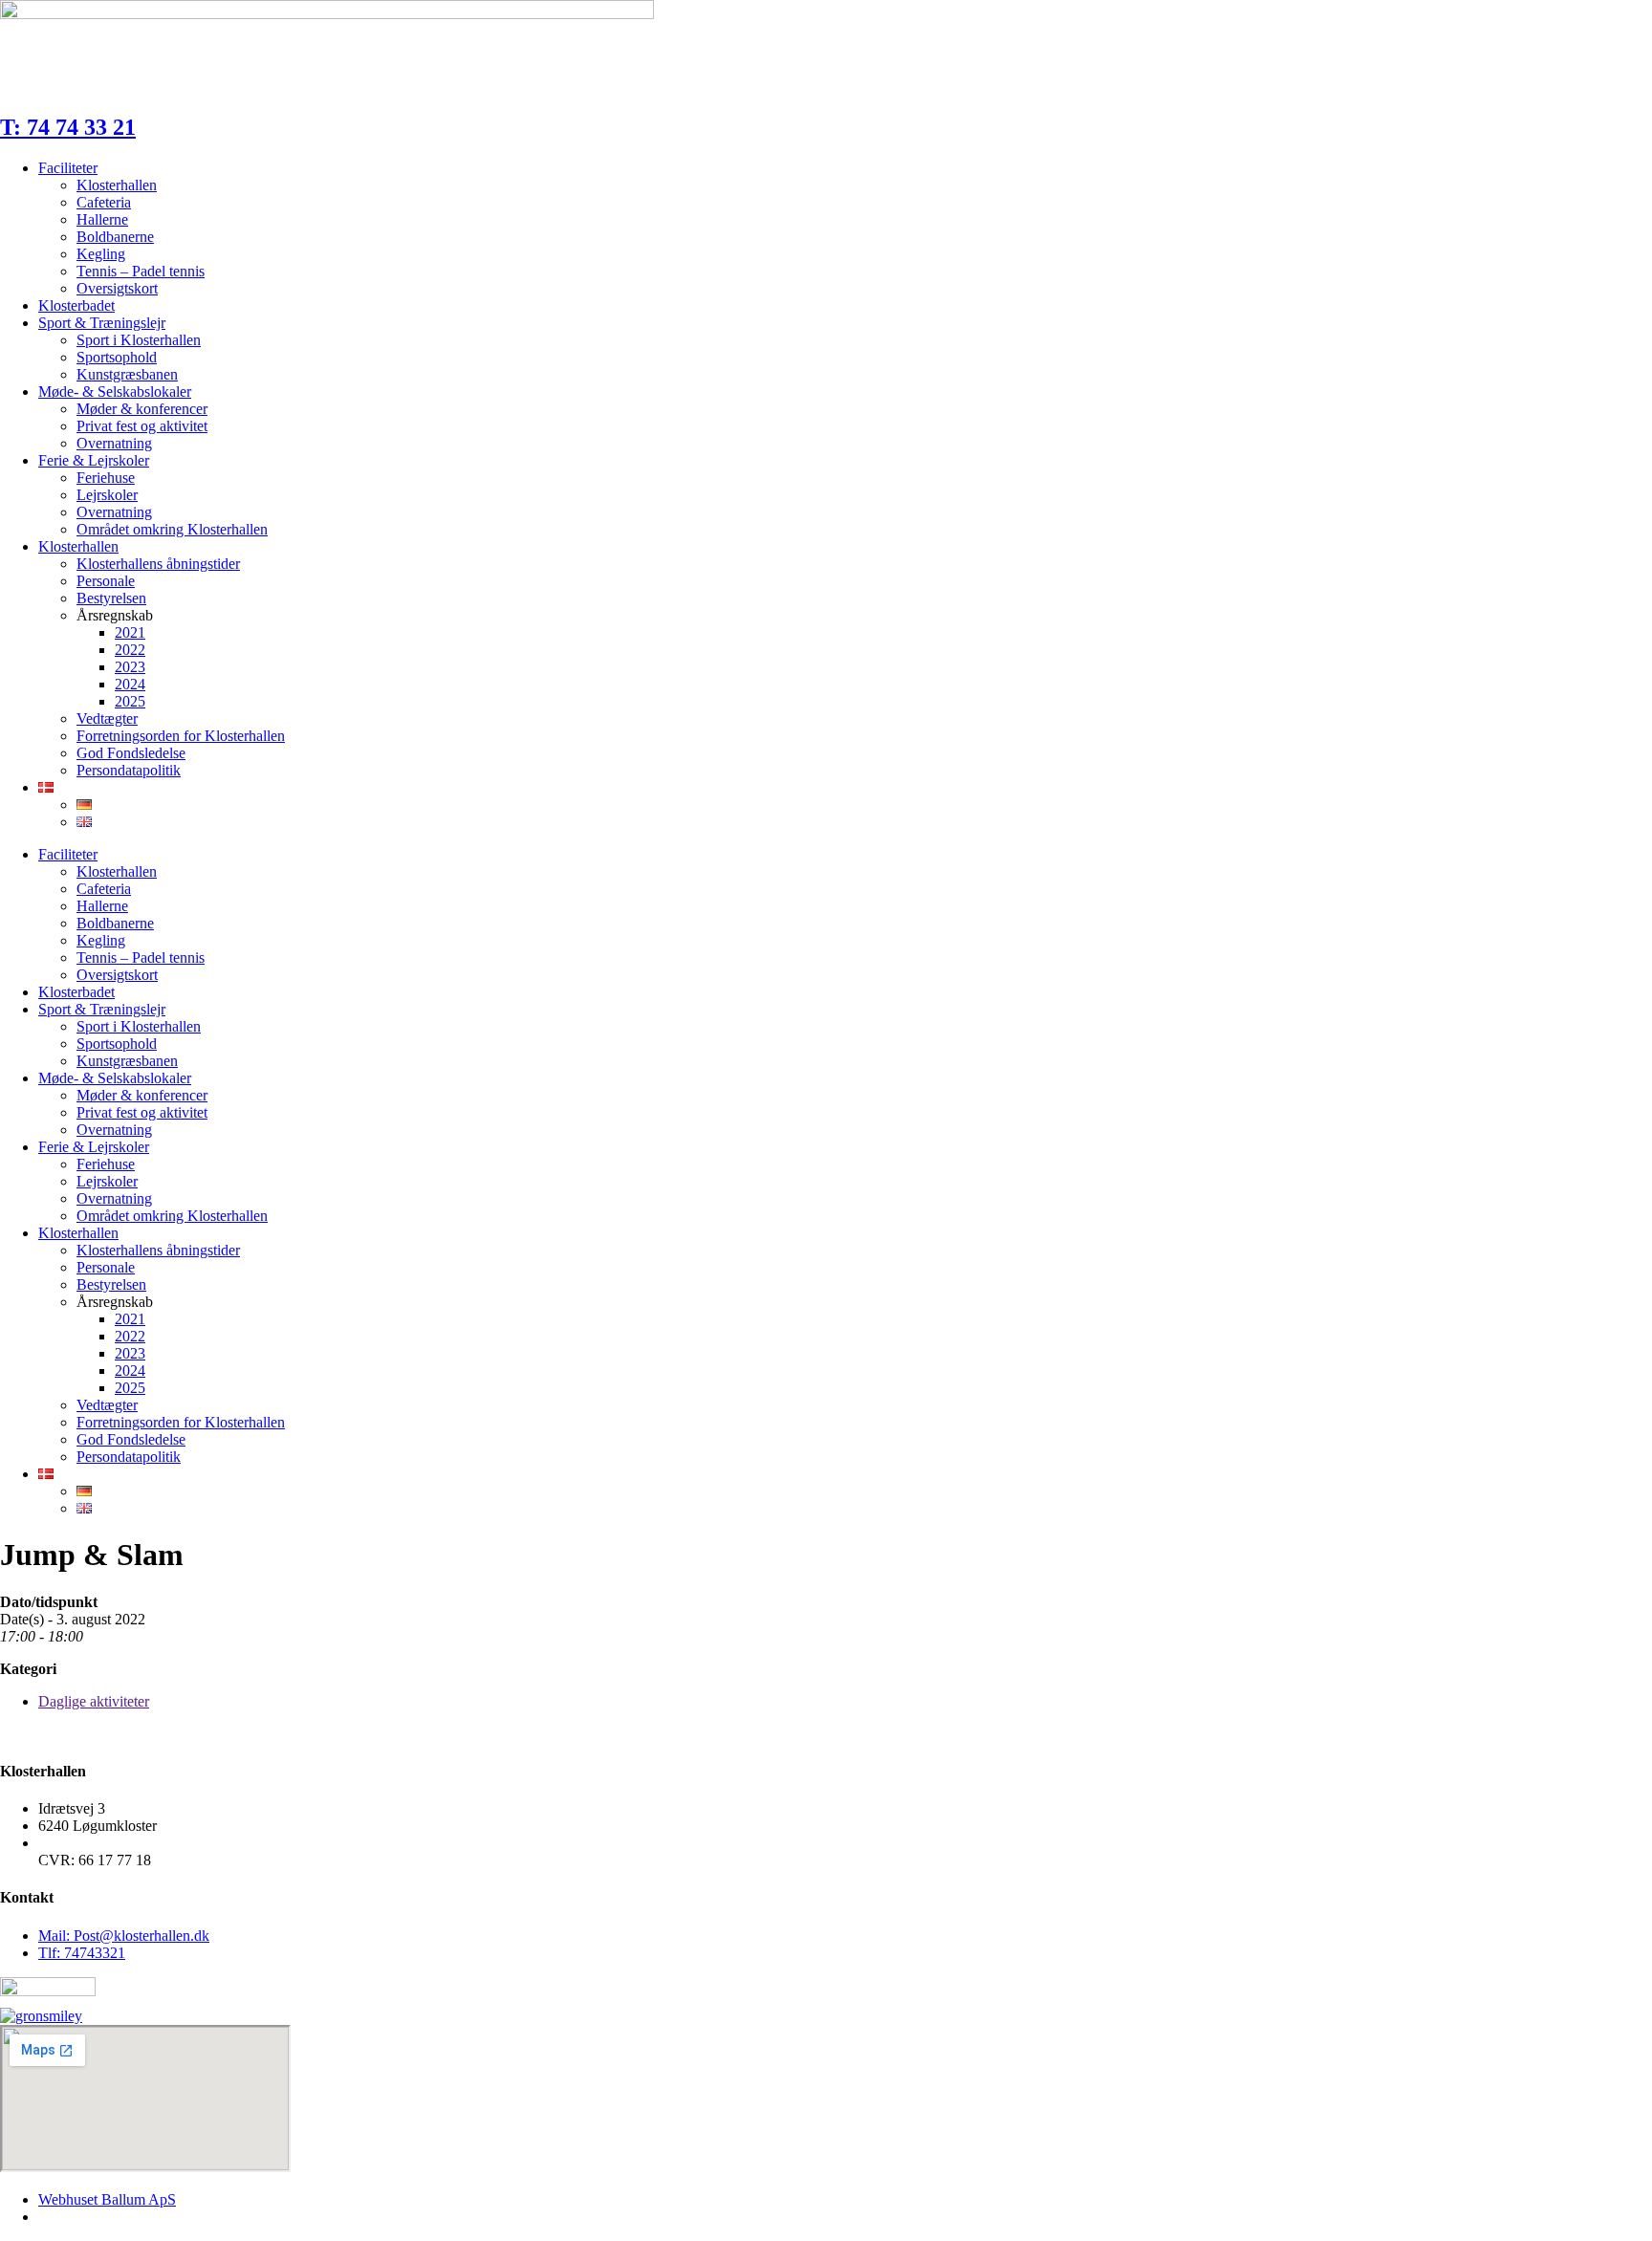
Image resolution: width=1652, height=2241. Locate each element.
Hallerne (102, 219)
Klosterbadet (76, 305)
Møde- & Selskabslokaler (115, 392)
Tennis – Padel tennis (141, 271)
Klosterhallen (117, 185)
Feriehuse (106, 478)
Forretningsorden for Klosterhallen (181, 736)
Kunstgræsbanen (127, 374)
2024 (130, 684)
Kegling (101, 254)
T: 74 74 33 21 (68, 127)
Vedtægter (107, 718)
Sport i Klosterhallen (139, 340)
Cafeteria (104, 202)
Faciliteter (68, 168)
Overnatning (114, 443)
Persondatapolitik (129, 770)
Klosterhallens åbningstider (158, 564)
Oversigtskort (117, 288)
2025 (130, 701)
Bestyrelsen (111, 598)
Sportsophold (117, 357)
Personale (106, 581)
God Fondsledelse (131, 753)
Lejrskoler (107, 495)
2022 (130, 650)
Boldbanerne (115, 237)
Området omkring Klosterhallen (172, 529)
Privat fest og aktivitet (142, 426)
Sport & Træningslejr (102, 323)
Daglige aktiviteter (94, 1701)
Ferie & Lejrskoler (94, 460)
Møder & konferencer (142, 409)
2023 (130, 667)
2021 (130, 632)
